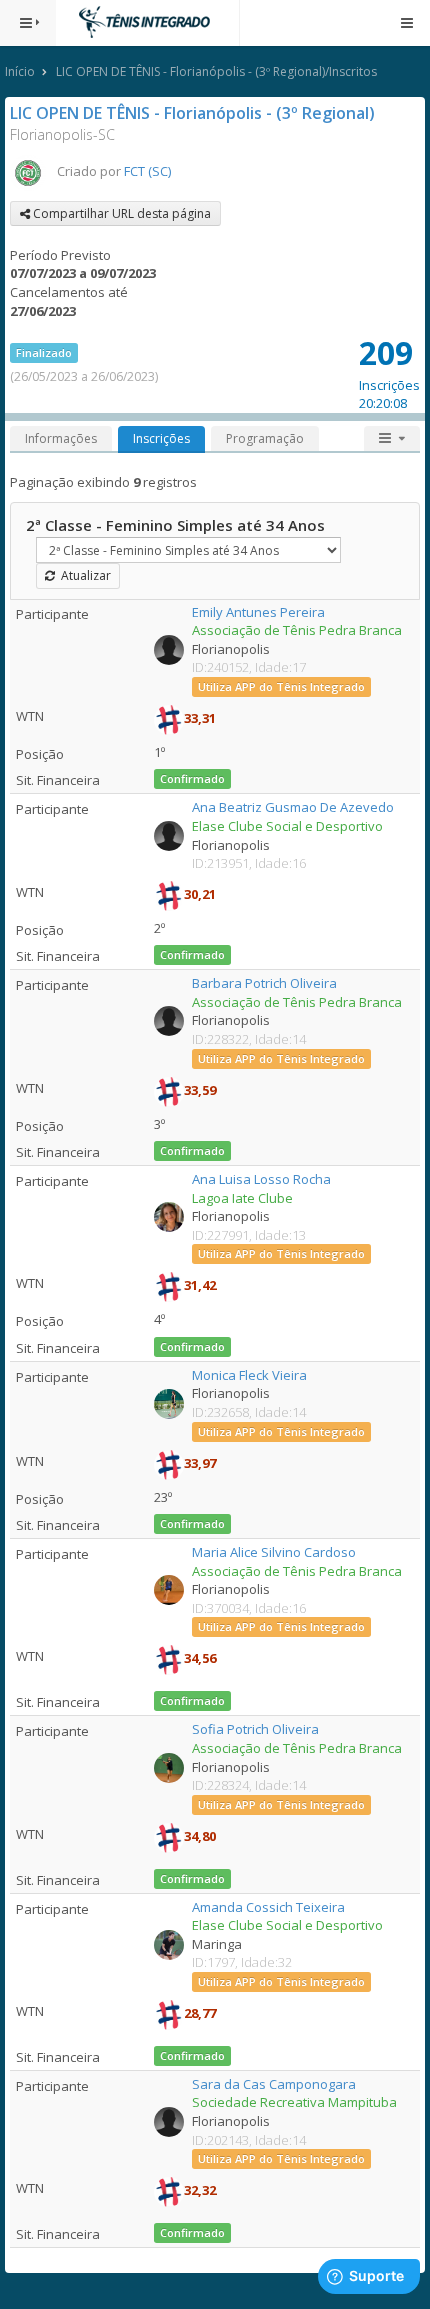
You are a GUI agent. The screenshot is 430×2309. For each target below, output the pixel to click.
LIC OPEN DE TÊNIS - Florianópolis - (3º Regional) (192, 113)
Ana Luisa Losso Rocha (261, 1179)
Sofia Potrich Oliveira (255, 1729)
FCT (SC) (147, 171)
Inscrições (161, 438)
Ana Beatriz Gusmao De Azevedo (293, 807)
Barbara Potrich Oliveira (264, 983)
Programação (265, 438)
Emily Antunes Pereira (258, 612)
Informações (61, 438)
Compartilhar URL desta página (120, 213)
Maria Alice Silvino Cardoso (274, 1552)
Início (20, 71)
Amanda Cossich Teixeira (268, 1907)
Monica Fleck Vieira (249, 1375)
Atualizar (83, 575)
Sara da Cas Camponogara (274, 2084)
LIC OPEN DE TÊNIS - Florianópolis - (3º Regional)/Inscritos (216, 71)
